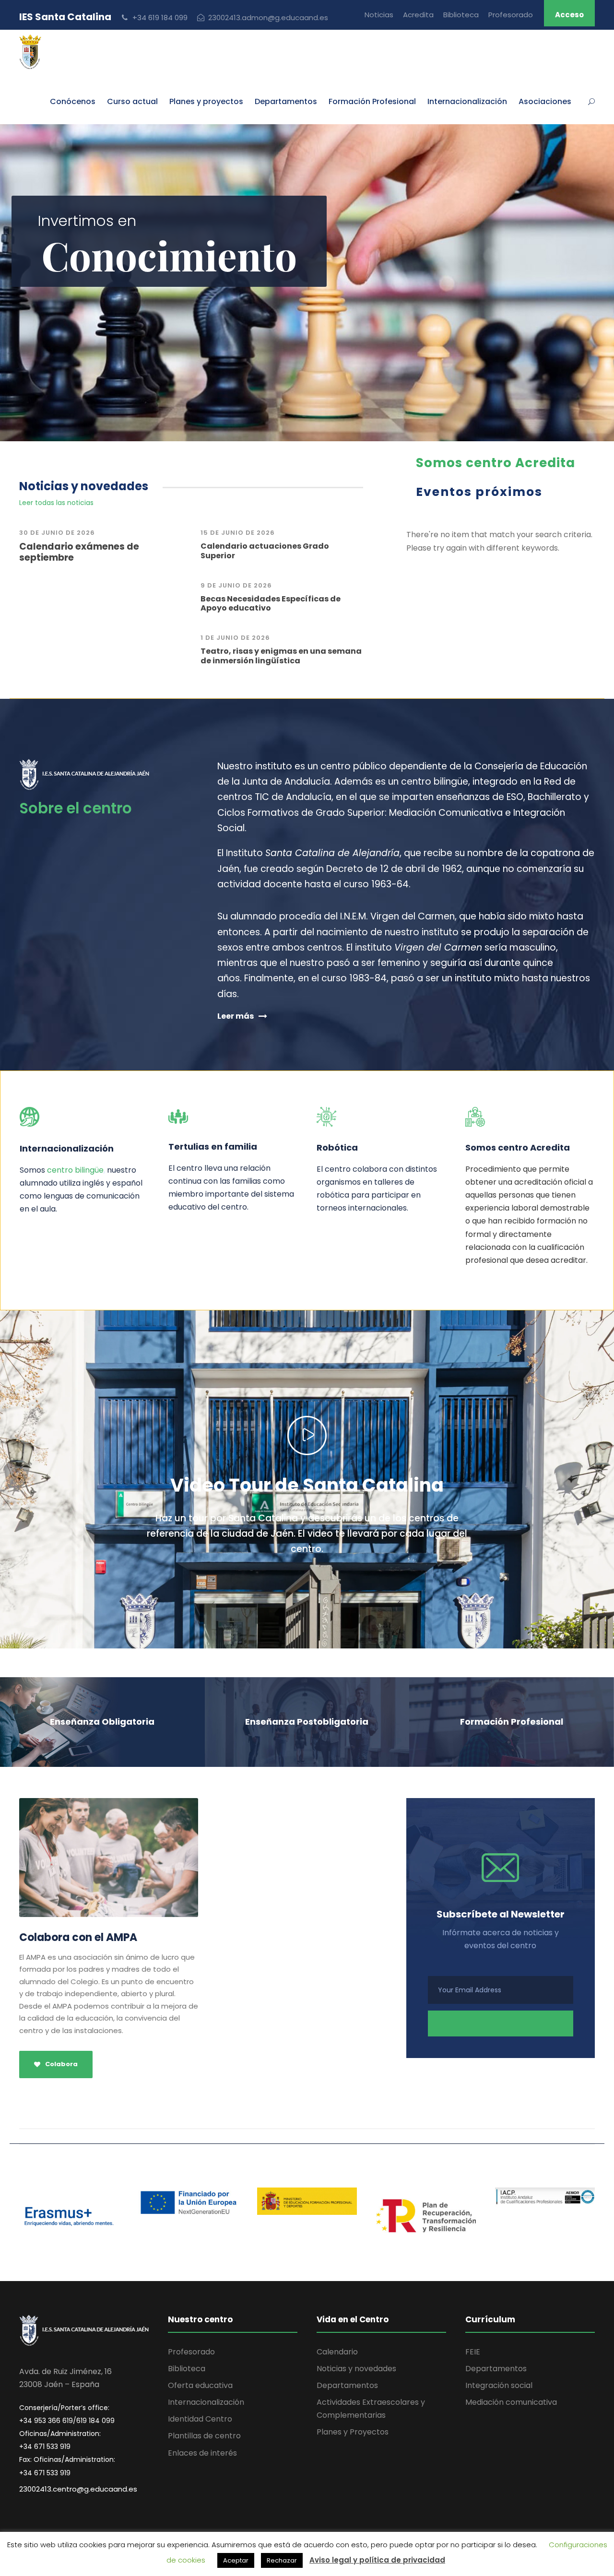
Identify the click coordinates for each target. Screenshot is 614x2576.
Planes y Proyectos (353, 2432)
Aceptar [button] (236, 2560)
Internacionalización (206, 2402)
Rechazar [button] (282, 2560)
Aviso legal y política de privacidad (377, 2560)
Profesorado (511, 15)
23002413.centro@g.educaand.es (78, 2489)
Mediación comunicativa (511, 2402)
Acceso (569, 15)
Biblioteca (461, 15)
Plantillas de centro (204, 2436)
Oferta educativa (200, 2385)
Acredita (418, 15)
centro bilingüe (75, 1170)
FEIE (473, 2352)
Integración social (499, 2385)
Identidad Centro (200, 2419)
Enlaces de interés (202, 2453)
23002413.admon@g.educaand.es (268, 18)
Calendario (337, 2352)
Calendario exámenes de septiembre (79, 552)
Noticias (379, 15)
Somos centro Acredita (496, 463)
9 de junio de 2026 (236, 585)
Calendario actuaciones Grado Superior (265, 551)
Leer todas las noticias (56, 503)
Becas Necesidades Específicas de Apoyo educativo (271, 603)
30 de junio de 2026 (57, 533)
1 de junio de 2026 (235, 638)
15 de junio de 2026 (238, 533)
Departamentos (286, 101)
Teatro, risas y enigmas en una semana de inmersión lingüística (281, 656)
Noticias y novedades (356, 2369)
